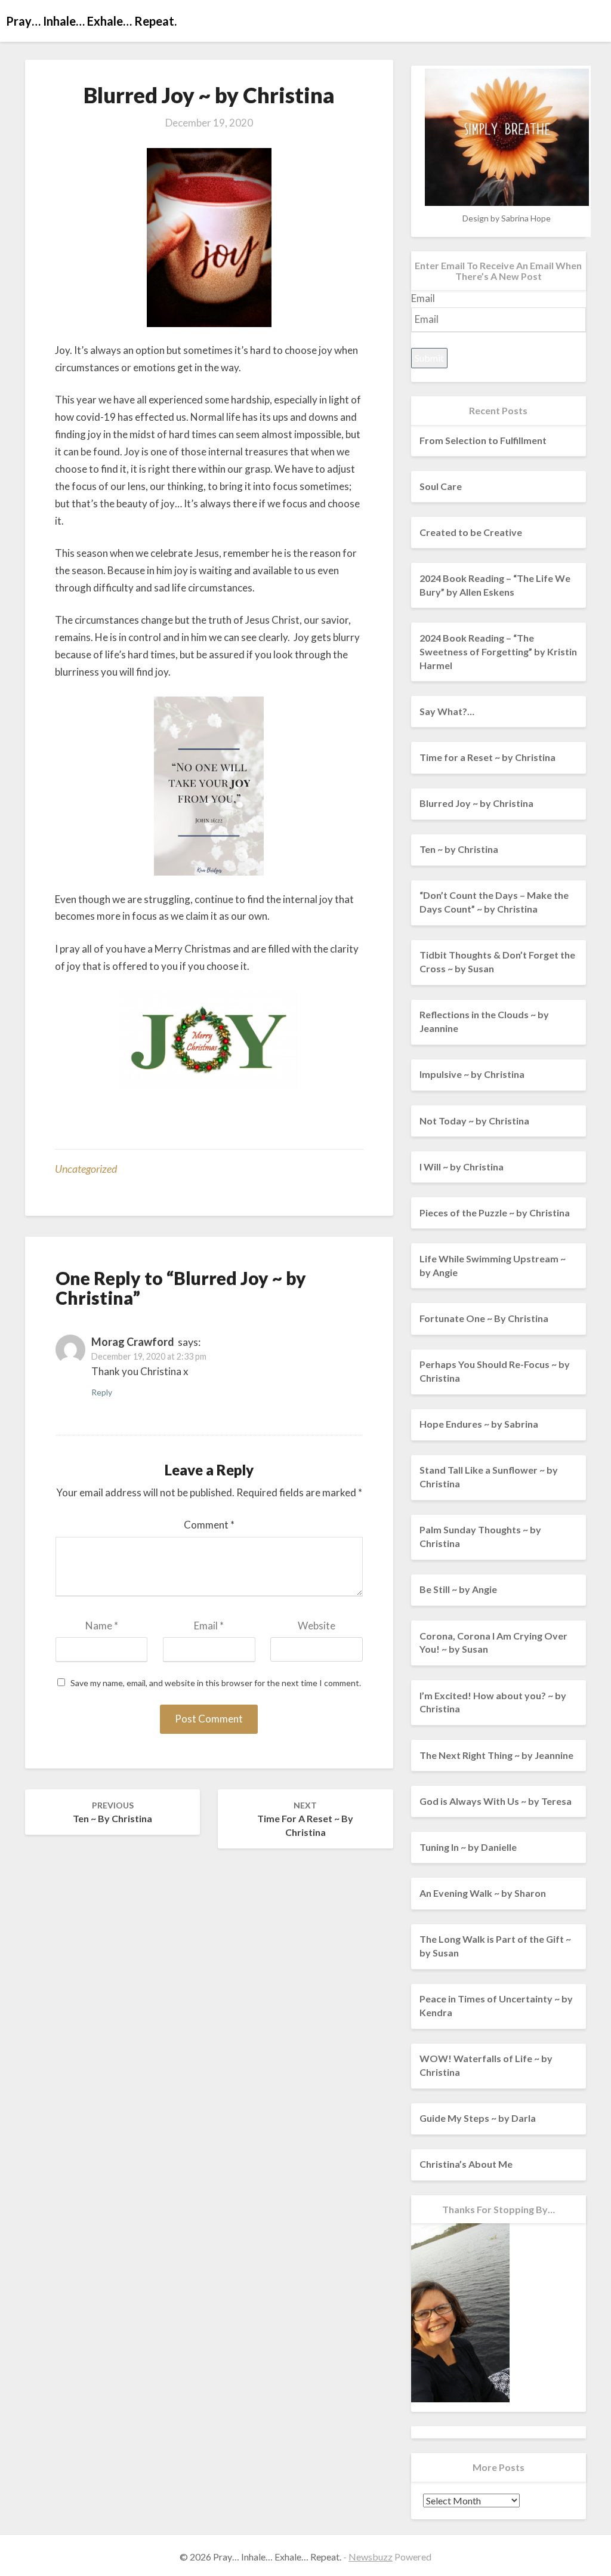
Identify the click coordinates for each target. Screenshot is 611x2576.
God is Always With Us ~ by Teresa (496, 1801)
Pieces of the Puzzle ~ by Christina (495, 1212)
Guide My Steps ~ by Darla (478, 2118)
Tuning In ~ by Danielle (468, 1847)
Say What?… (447, 711)
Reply (102, 1392)
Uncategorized (86, 1169)
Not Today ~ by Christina (474, 1121)
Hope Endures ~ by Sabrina (479, 1424)
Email (209, 1626)
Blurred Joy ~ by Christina (476, 803)
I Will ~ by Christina (462, 1167)
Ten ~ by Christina (112, 1812)
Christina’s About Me (466, 2164)
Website (317, 1626)
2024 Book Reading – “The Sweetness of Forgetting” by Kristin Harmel (498, 651)
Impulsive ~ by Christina (472, 1074)
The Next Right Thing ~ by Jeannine (496, 1755)
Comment (209, 1525)
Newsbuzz (371, 2557)
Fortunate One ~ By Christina (484, 1318)
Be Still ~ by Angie (458, 1589)
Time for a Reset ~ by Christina (305, 1819)
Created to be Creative (471, 532)
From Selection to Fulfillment (483, 440)
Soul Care (441, 486)
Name (102, 1626)
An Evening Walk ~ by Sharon (483, 1893)
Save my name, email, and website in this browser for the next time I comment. (216, 1683)
